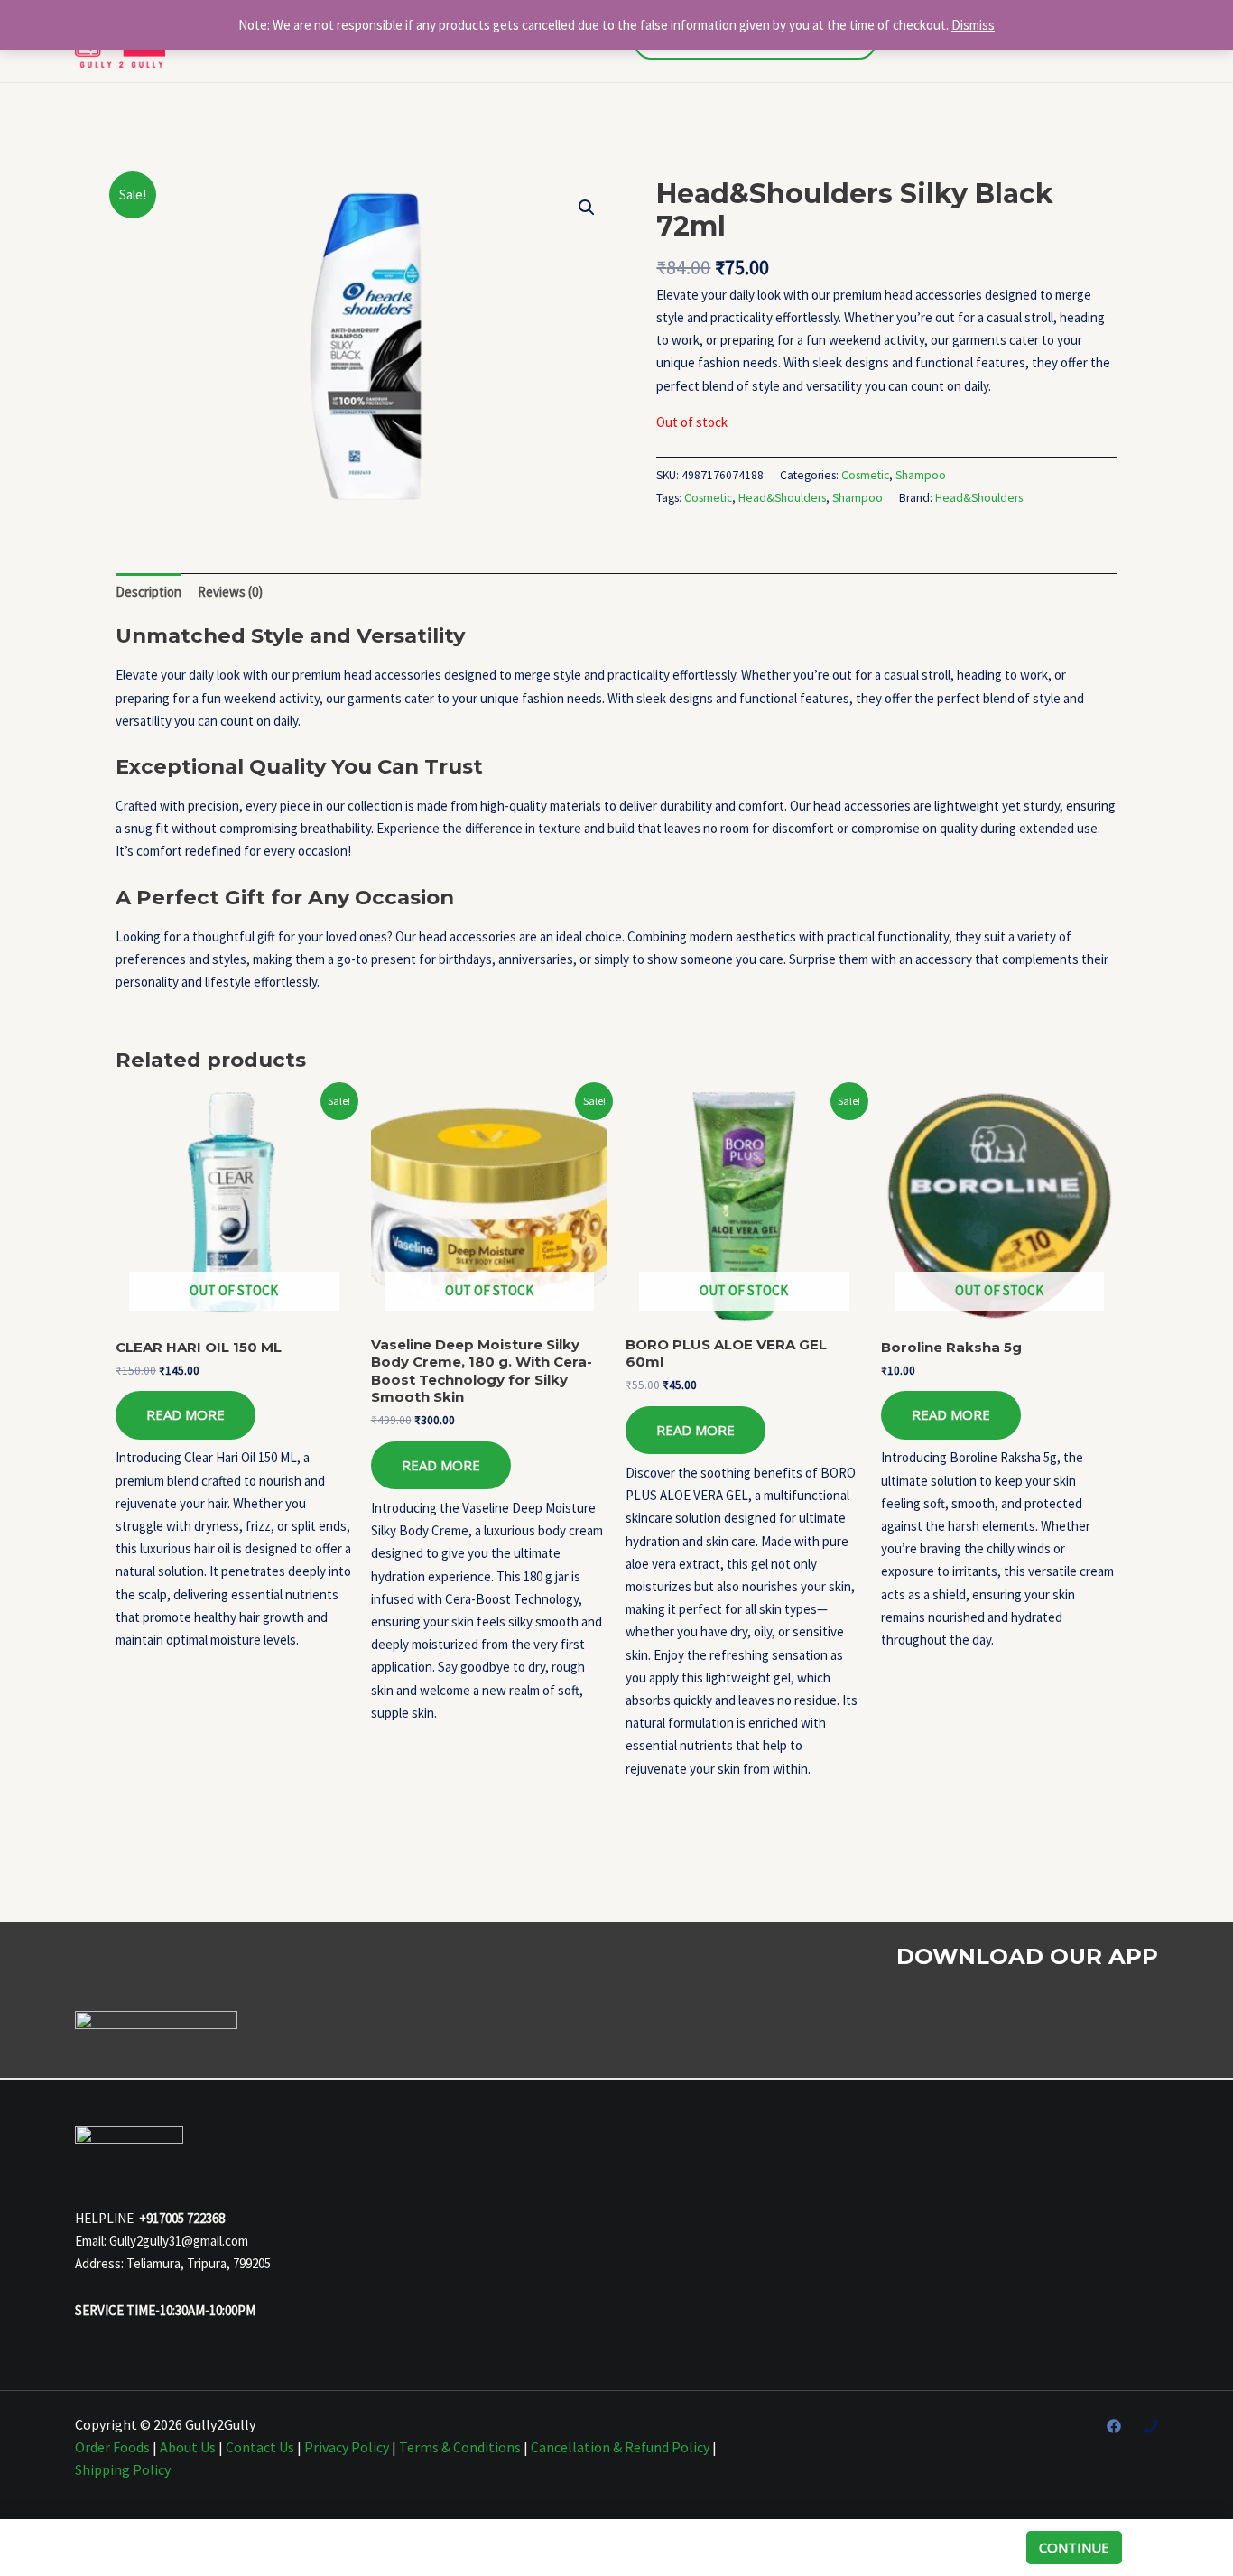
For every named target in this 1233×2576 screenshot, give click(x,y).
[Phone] (1151, 2426)
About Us (188, 2447)
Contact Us (260, 2447)
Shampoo (921, 475)
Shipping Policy (123, 2469)
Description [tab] (148, 592)
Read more (185, 1414)
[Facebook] (1114, 2426)
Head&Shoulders (782, 498)
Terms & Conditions (460, 2447)
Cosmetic (865, 475)
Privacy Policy (347, 2447)
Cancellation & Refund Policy (620, 2447)
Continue (1074, 2547)
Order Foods (112, 2447)
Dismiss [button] (973, 25)
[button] (587, 208)
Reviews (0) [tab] (230, 592)
